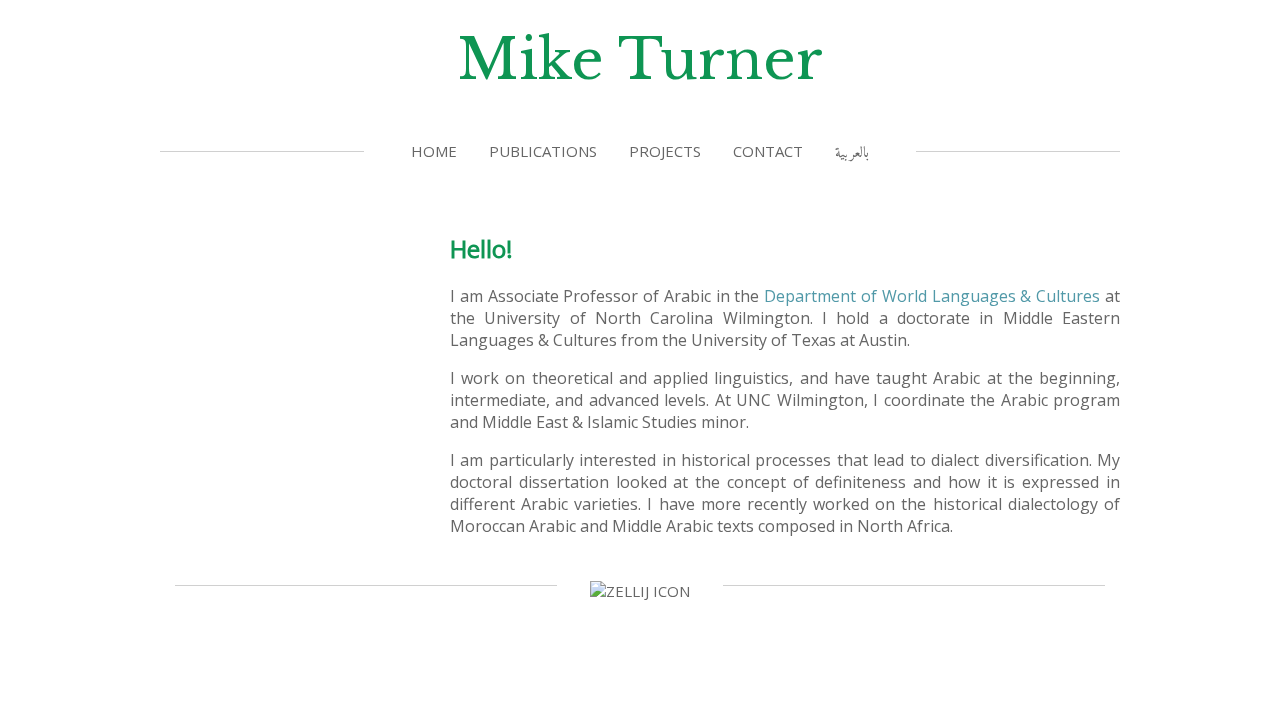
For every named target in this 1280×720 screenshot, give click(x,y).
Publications (543, 151)
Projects (665, 151)
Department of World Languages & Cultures (932, 296)
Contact (768, 151)
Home (434, 151)
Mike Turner (640, 59)
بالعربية (852, 153)
